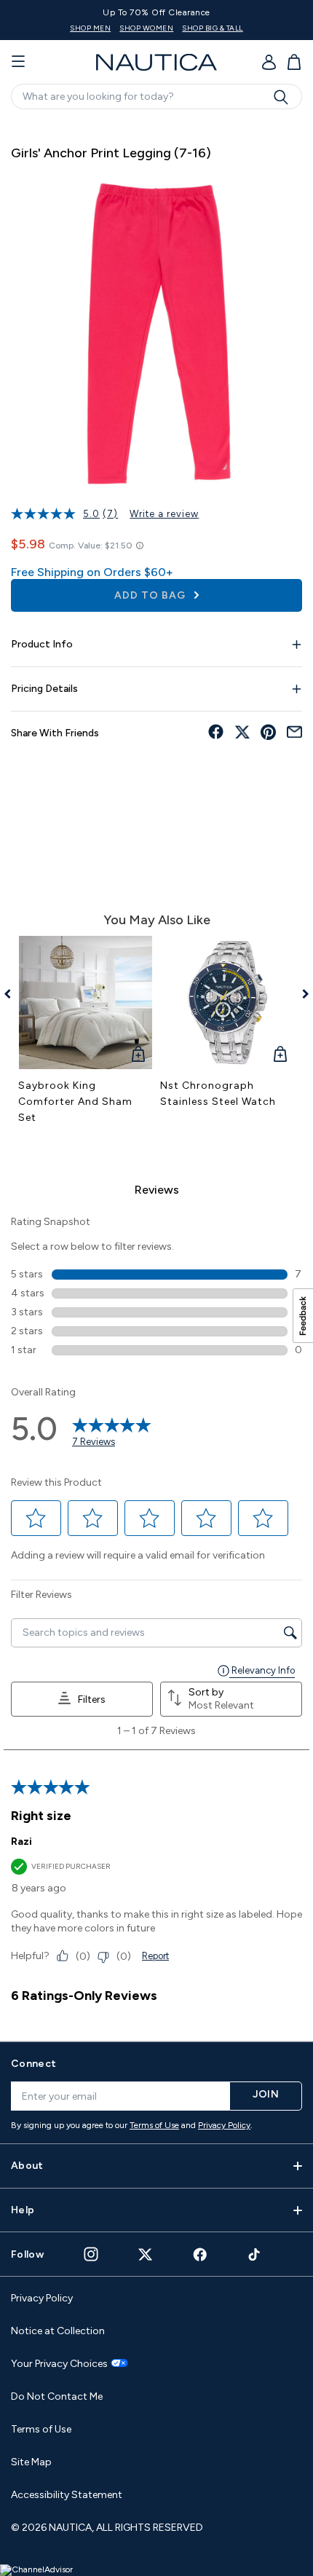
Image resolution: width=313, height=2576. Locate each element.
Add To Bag (151, 595)
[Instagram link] (91, 2254)
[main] (156, 1073)
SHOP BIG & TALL (213, 28)
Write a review (164, 514)
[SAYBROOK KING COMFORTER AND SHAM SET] (86, 1003)
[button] (36, 1519)
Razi (21, 1842)
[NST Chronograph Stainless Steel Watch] (227, 1003)
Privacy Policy (224, 2125)
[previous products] (13, 994)
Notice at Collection (58, 2331)
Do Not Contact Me (57, 2396)
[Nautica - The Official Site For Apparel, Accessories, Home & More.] (156, 62)
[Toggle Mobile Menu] (18, 62)
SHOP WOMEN (146, 28)
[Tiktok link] (255, 2254)
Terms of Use (154, 2125)
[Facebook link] (200, 2254)
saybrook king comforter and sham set (75, 1102)
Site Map (31, 2462)
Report (155, 1956)
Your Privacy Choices (59, 2364)
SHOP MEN (90, 28)
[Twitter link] (146, 2254)
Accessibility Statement (67, 2495)
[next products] (300, 994)
